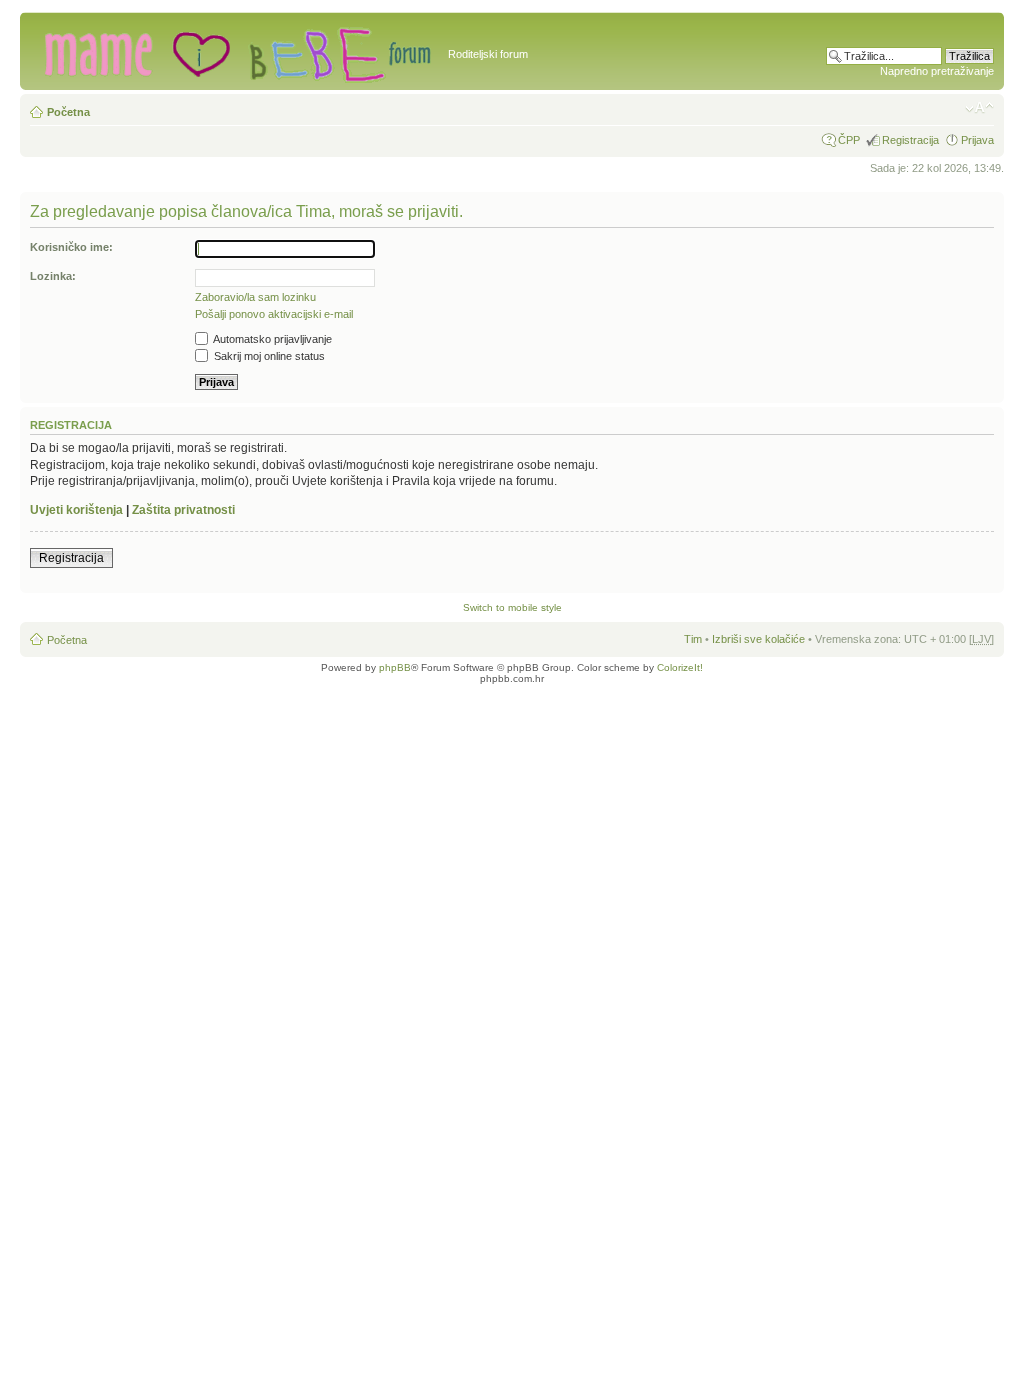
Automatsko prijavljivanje (271, 339)
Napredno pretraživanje (937, 71)
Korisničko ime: (71, 247)
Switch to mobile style (512, 607)
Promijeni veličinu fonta (979, 108)
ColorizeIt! (680, 667)
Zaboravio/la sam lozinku (255, 297)
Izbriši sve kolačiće (758, 639)
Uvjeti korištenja (76, 510)
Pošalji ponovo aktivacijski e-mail (274, 314)
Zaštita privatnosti (183, 510)
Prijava (977, 140)
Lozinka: (53, 276)
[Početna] (236, 51)
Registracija (910, 140)
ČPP (849, 140)
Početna (68, 112)
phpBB (395, 667)
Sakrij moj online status (268, 356)
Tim (693, 639)
